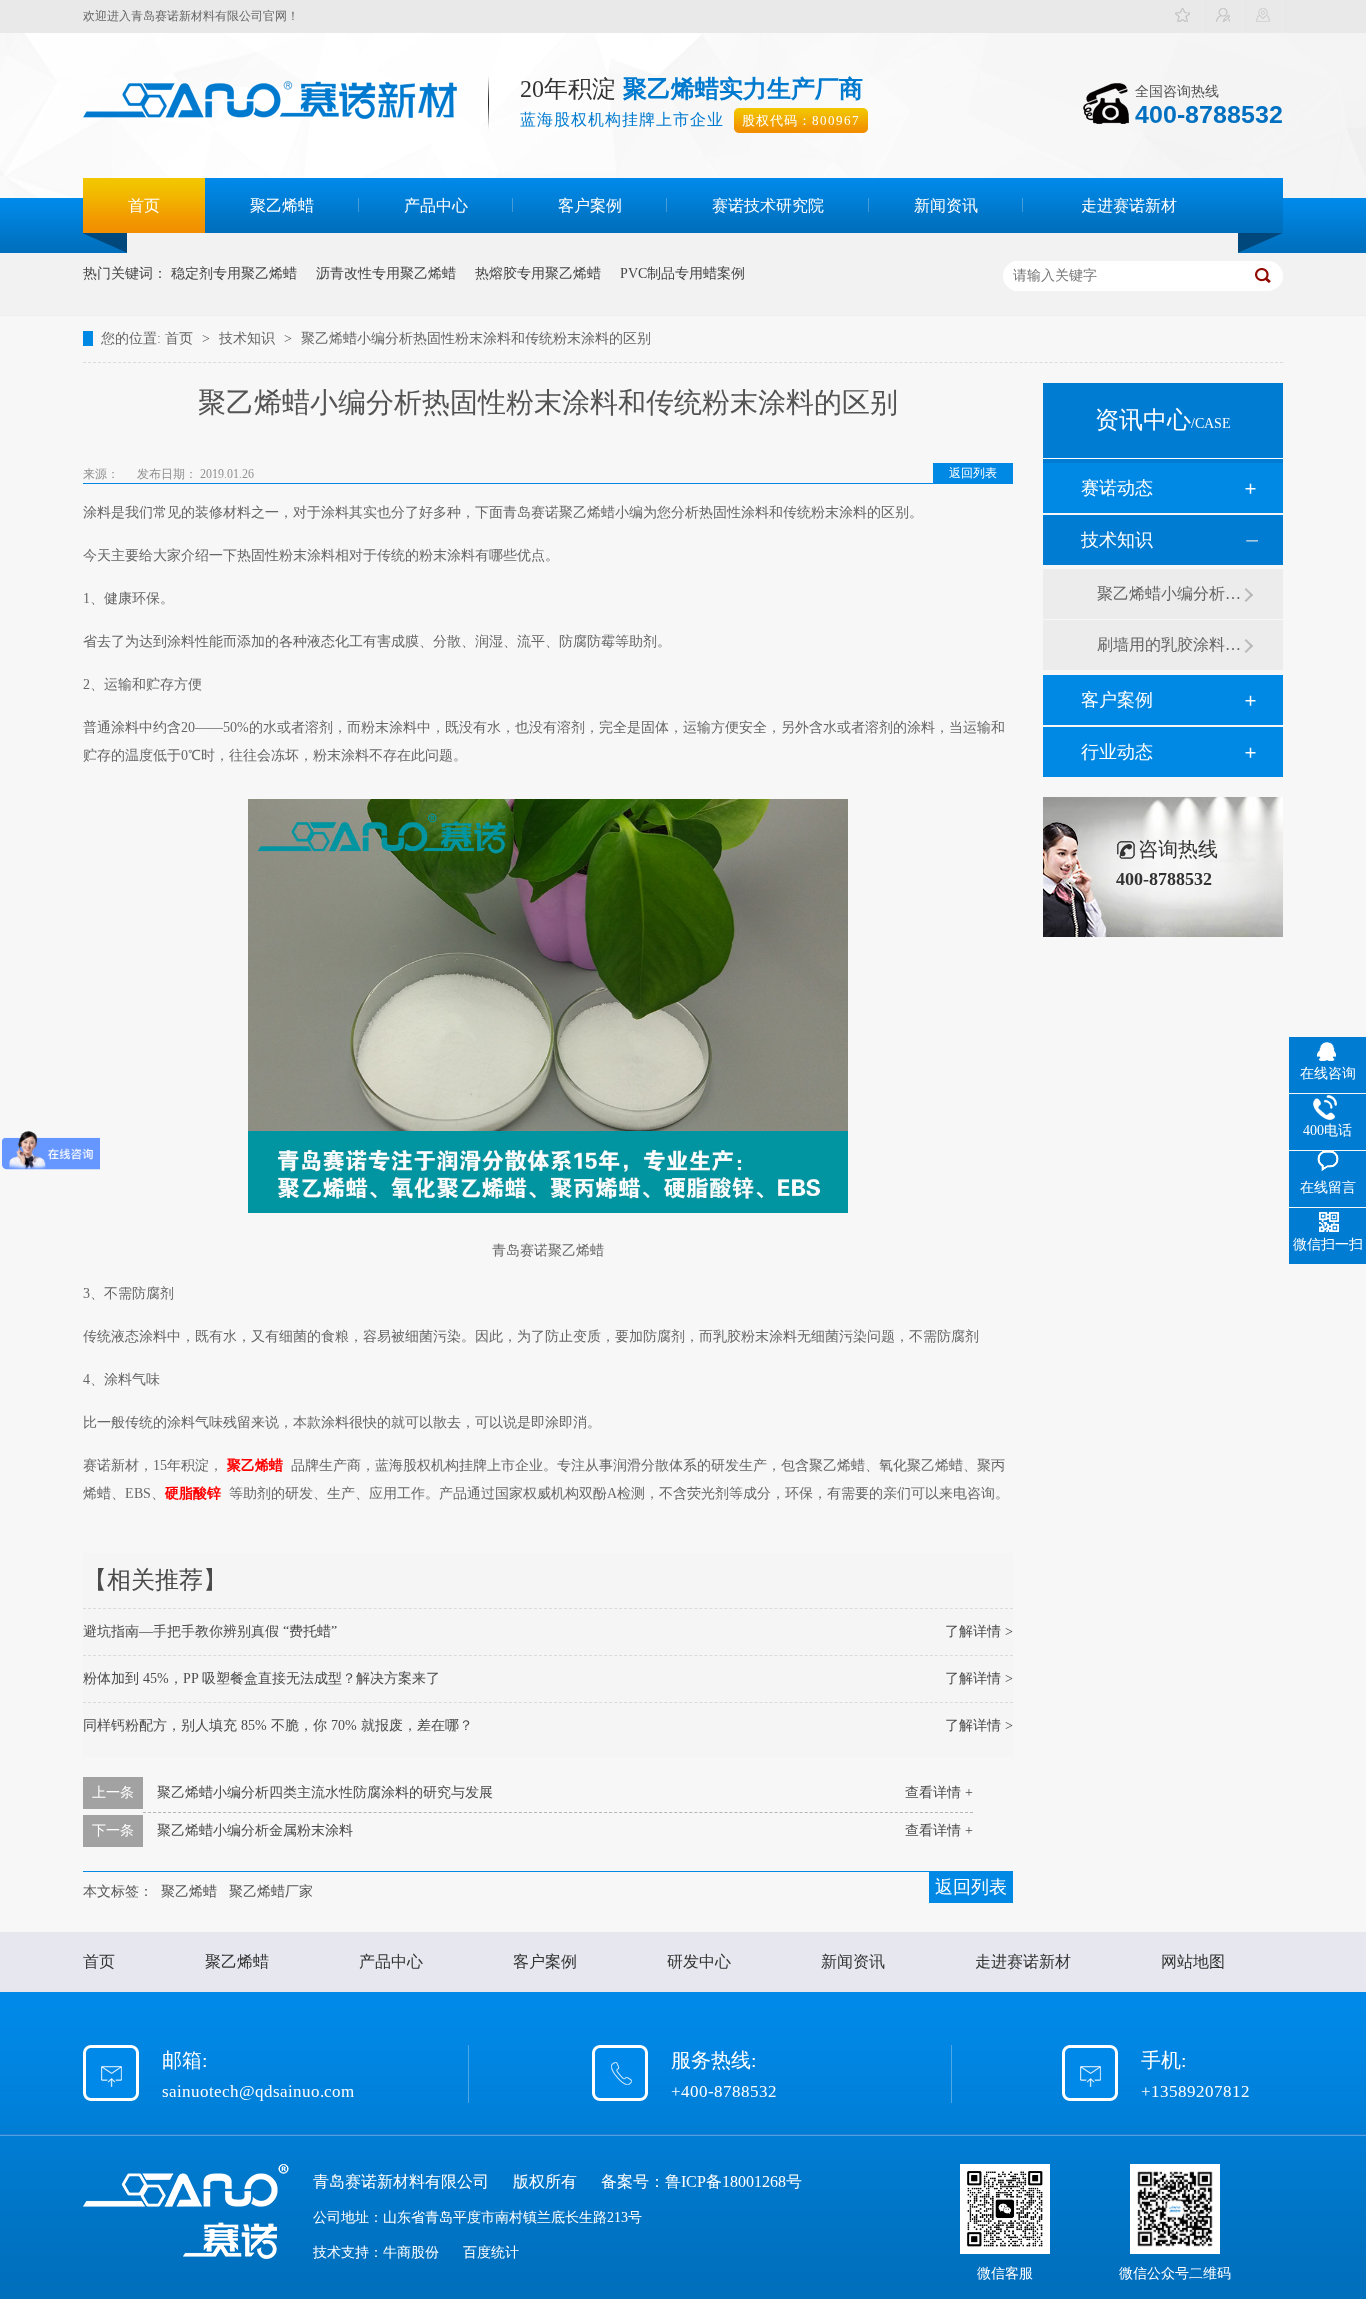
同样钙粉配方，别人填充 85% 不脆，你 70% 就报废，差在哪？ (278, 1725)
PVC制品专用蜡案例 (682, 273)
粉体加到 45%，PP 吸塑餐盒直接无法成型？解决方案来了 (261, 1678)
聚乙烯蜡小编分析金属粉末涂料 (255, 1830)
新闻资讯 (946, 205)
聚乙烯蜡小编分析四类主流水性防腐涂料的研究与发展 (325, 1792)
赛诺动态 (1117, 488)
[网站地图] (1263, 16)
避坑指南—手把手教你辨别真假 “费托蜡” (210, 1631)
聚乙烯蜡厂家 (271, 1891)
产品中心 (436, 205)
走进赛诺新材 (1129, 205)
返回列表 (973, 473)
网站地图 (1193, 1961)
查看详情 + (939, 1792)
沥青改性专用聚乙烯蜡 (386, 273)
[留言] (1223, 16)
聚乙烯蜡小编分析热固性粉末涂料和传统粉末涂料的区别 (476, 338)
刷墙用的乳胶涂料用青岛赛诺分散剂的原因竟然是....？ (1170, 644)
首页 (144, 205)
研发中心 (699, 1961)
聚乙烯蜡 (282, 205)
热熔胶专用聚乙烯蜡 (538, 273)
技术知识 (249, 338)
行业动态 (1117, 752)
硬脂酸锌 (193, 1493)
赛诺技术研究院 (768, 205)
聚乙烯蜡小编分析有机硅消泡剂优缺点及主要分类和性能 (1170, 593)
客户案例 (590, 205)
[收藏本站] (1183, 16)
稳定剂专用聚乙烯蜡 (234, 273)
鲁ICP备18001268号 (733, 2181)
